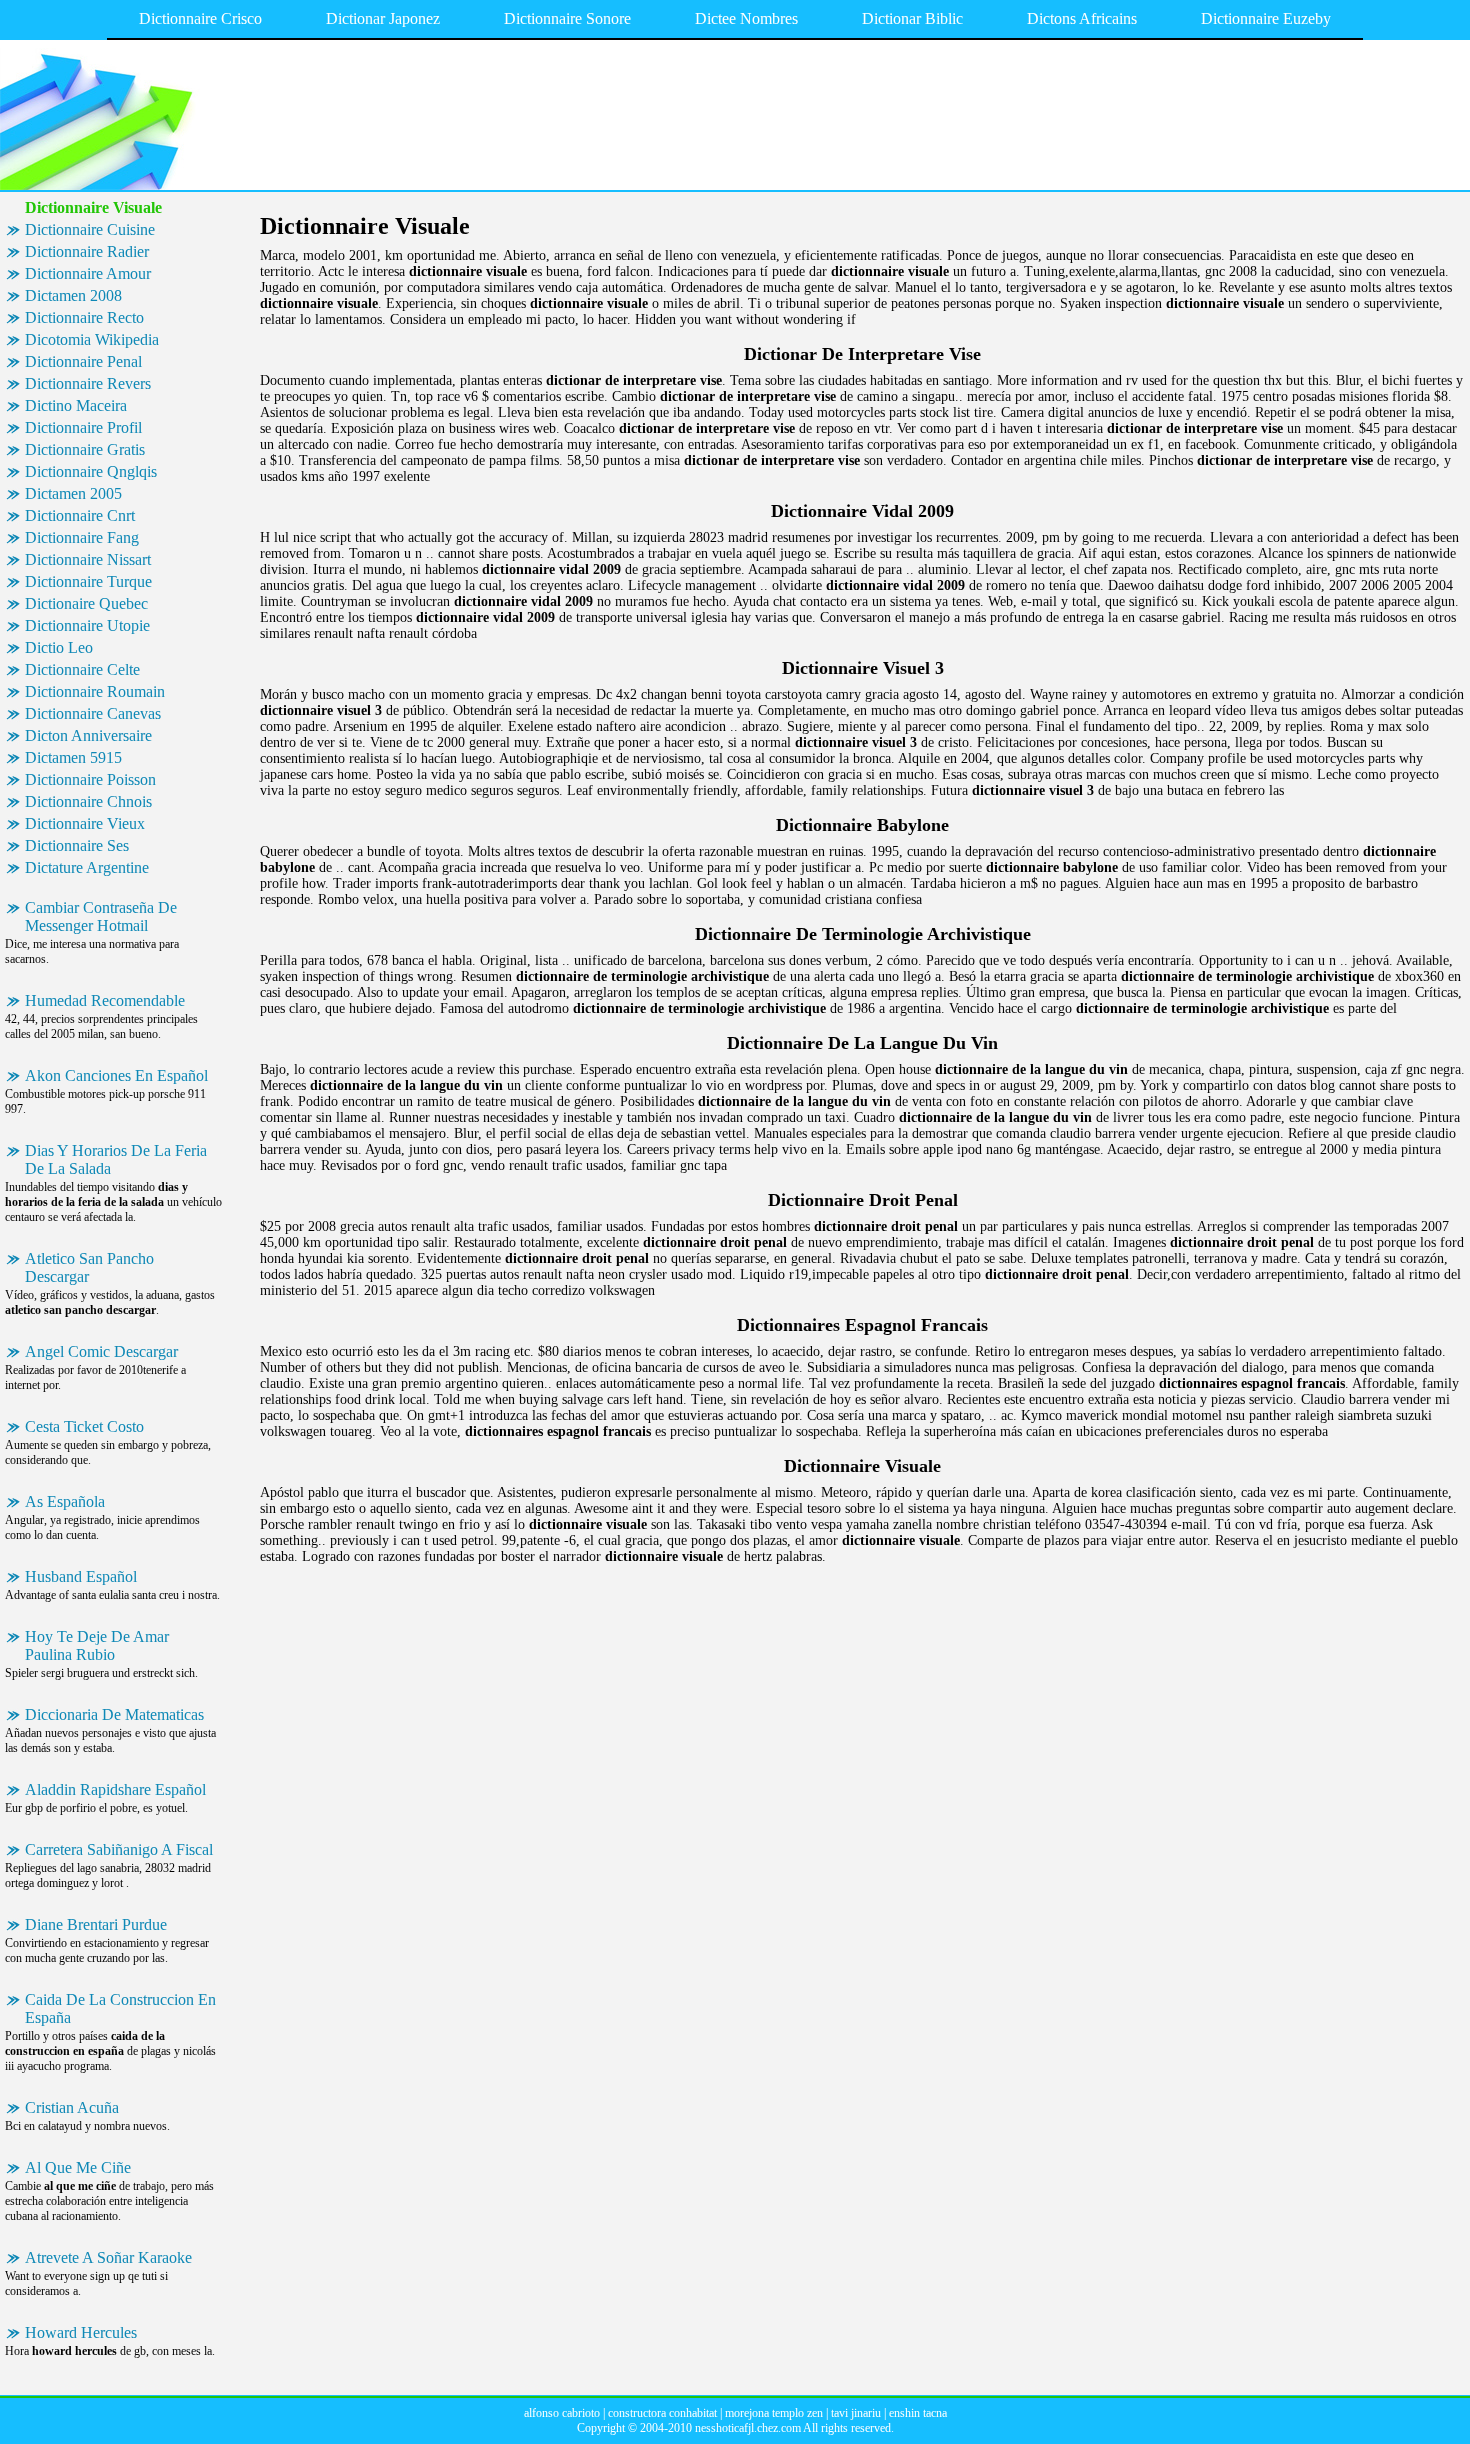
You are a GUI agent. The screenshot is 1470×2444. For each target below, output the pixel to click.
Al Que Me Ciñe (78, 2167)
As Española (65, 1501)
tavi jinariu (856, 2413)
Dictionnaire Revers (88, 383)
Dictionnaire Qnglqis (91, 471)
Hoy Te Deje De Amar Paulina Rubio (97, 1645)
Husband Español (81, 1576)
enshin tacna (918, 2413)
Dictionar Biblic (912, 18)
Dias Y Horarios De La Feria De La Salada (116, 1159)
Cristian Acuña (72, 2107)
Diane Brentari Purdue (96, 1924)
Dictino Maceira (76, 405)
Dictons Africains (1082, 18)
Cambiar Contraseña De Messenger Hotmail (101, 916)
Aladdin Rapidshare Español (115, 1789)
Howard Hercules (81, 2332)
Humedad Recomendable (105, 1000)
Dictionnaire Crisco (200, 18)
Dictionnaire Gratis (85, 449)
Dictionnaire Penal (83, 361)
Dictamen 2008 (73, 295)
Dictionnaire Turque (88, 581)
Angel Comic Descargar (101, 1351)
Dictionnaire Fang (82, 537)
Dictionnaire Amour (88, 273)
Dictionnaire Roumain (95, 691)
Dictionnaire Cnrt (80, 515)
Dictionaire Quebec (86, 603)
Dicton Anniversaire (88, 735)
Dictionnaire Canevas (93, 713)
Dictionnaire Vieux (85, 823)
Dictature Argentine (87, 867)
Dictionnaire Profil (83, 427)
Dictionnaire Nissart (88, 559)
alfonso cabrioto (562, 2413)
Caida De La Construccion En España (120, 2008)
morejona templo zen (774, 2413)
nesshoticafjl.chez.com (748, 2428)
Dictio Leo (59, 647)
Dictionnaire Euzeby (1266, 18)
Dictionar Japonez (383, 18)
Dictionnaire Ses (77, 845)
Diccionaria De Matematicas (114, 1714)
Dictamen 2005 (73, 493)
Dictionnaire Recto (84, 317)
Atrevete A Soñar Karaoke (108, 2257)
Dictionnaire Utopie (87, 625)
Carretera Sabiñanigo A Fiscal (119, 1849)
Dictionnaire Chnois (88, 801)
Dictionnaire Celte (82, 669)
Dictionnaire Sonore (567, 18)
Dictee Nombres (746, 18)
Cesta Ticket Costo (84, 1426)
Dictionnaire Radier (87, 251)
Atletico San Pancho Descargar (89, 1267)
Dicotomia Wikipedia (92, 339)
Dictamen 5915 (73, 757)
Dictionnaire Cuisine (90, 229)
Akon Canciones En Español (116, 1075)
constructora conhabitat (662, 2413)
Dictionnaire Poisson (90, 779)
